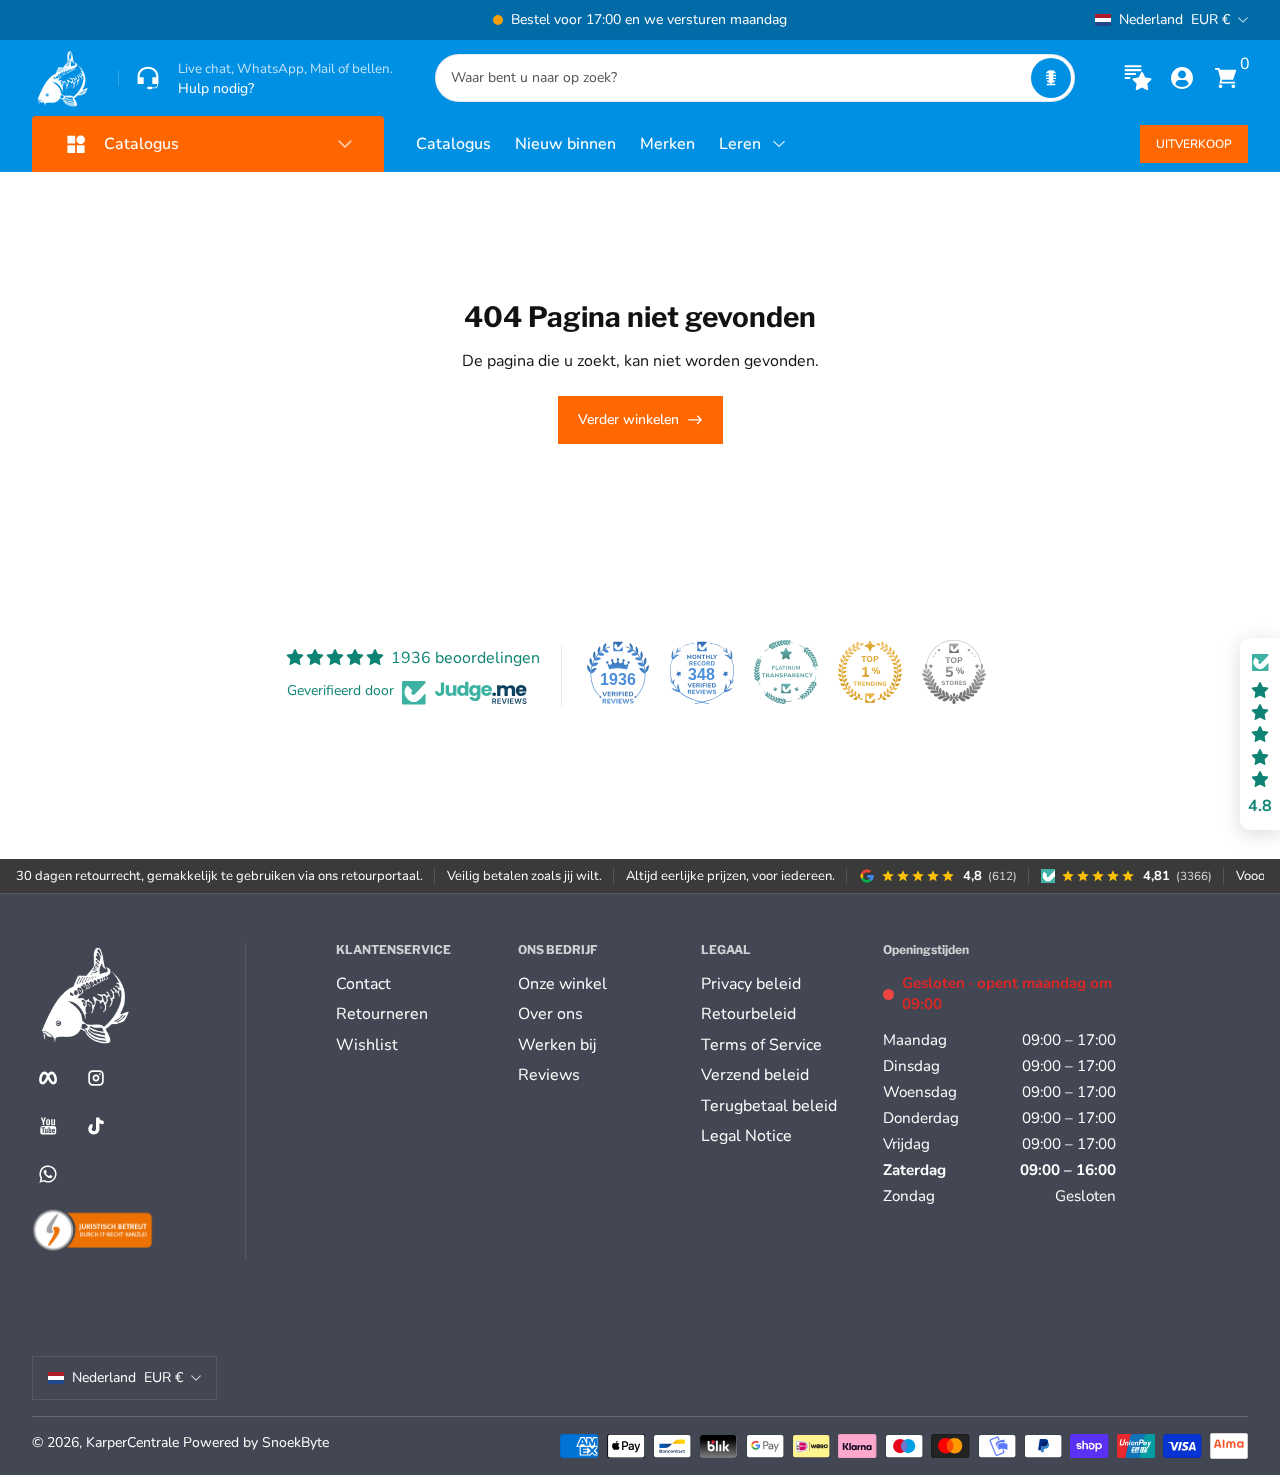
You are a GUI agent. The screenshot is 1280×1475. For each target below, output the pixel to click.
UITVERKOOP (1194, 144)
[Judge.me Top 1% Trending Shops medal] (870, 672)
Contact (363, 984)
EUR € (1174, 19)
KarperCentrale (132, 1442)
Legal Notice (746, 1136)
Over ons (550, 1014)
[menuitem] (419, 984)
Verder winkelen (628, 419)
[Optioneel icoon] (1138, 78)
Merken (667, 144)
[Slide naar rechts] (944, 20)
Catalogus (453, 144)
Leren (740, 144)
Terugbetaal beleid (769, 1106)
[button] (1051, 78)
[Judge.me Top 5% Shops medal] (954, 672)
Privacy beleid (751, 984)
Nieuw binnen (565, 144)
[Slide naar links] (336, 20)
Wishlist (367, 1045)
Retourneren (382, 1014)
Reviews (549, 1075)
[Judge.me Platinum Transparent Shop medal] (786, 672)
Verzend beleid (755, 1075)
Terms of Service (761, 1045)
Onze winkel (562, 984)
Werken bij (557, 1045)
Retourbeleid (748, 1014)
